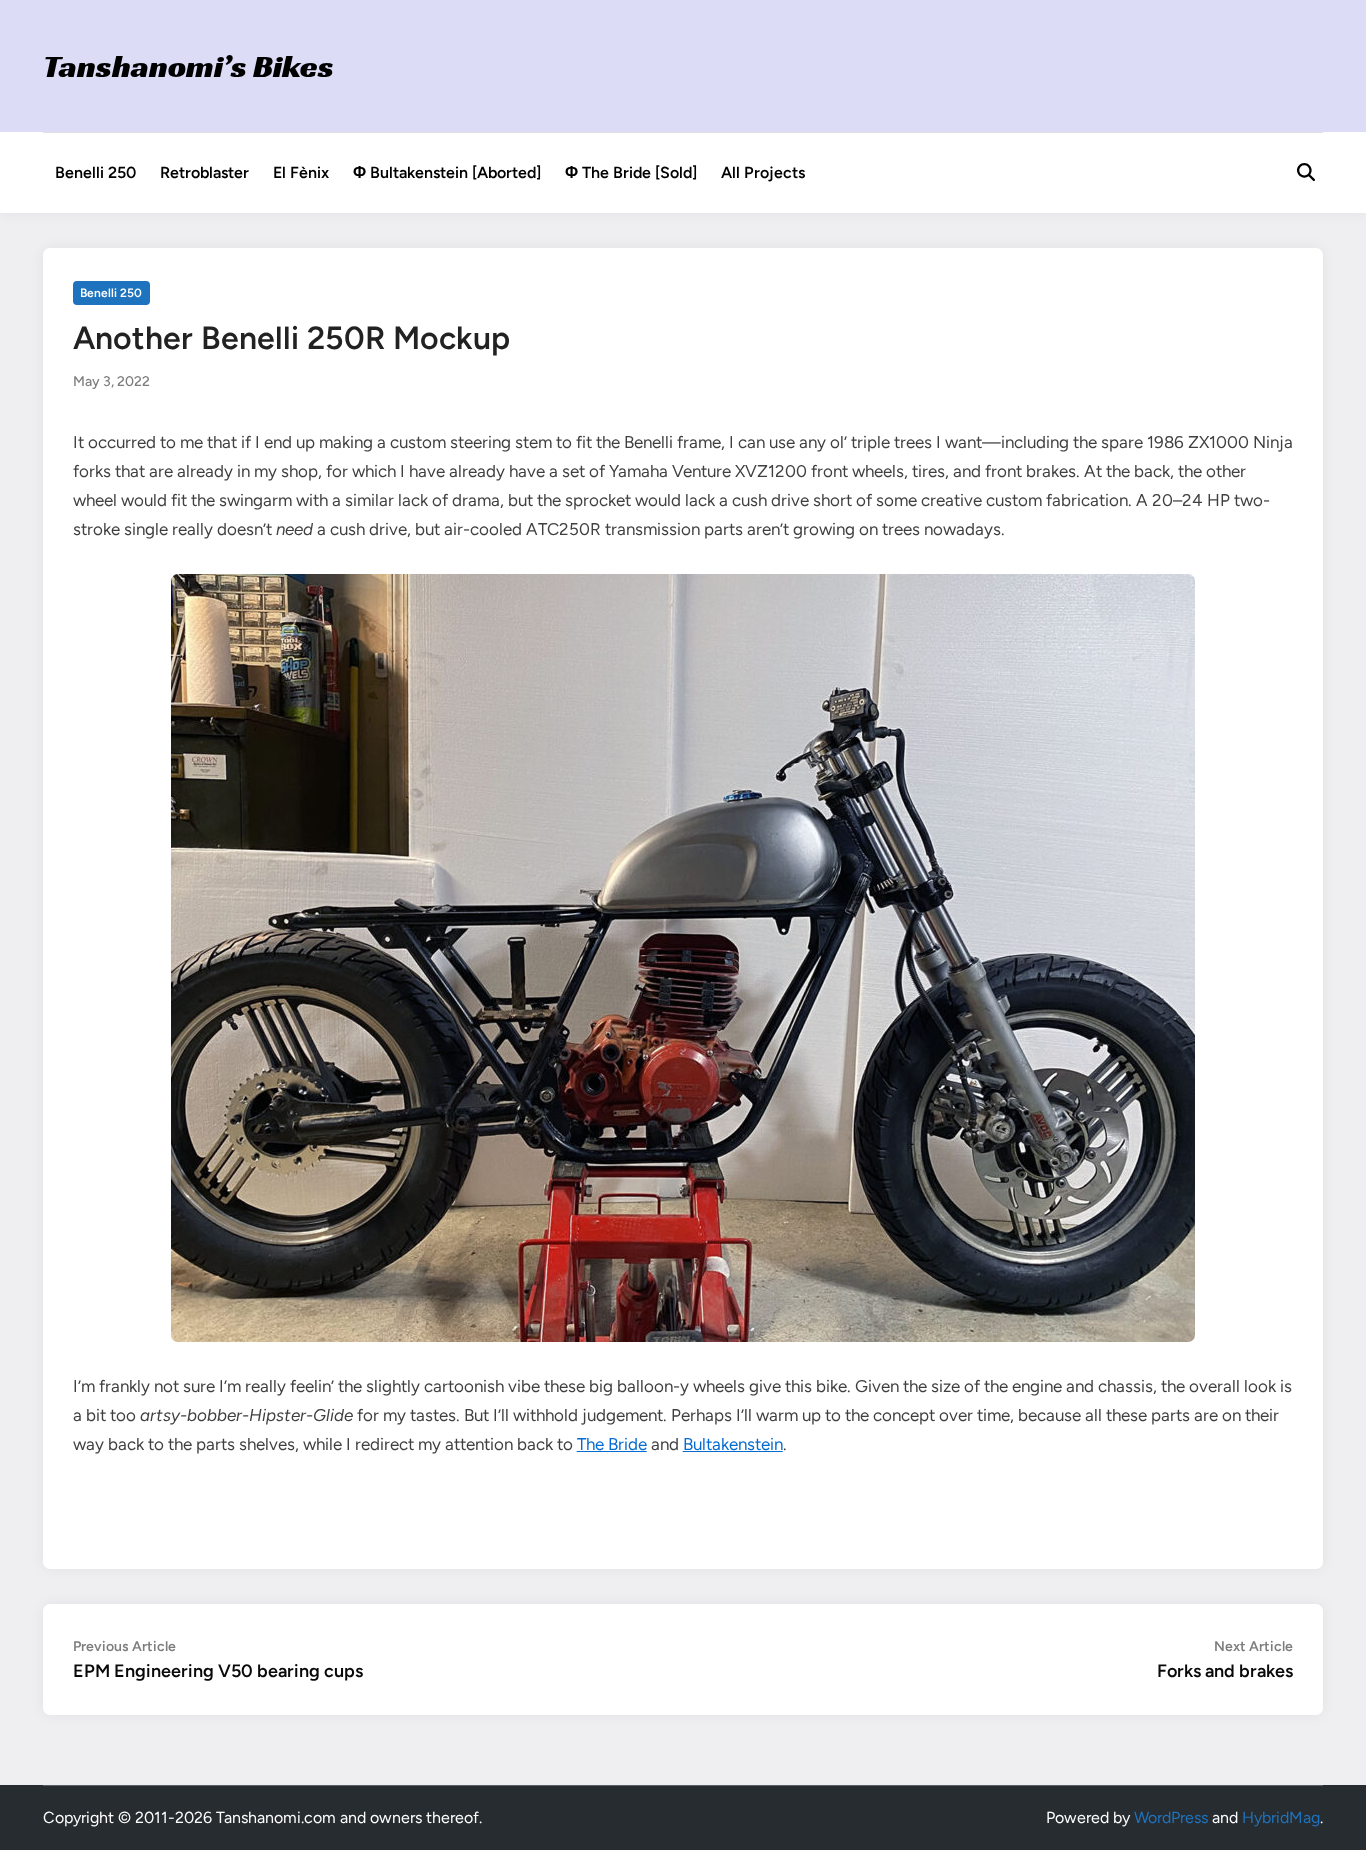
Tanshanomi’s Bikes (188, 66)
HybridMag (1281, 1817)
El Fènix (301, 172)
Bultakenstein (733, 1444)
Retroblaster (204, 172)
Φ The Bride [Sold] (631, 172)
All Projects (763, 172)
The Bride (612, 1444)
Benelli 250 (95, 172)
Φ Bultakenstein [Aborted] (447, 172)
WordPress (1171, 1817)
